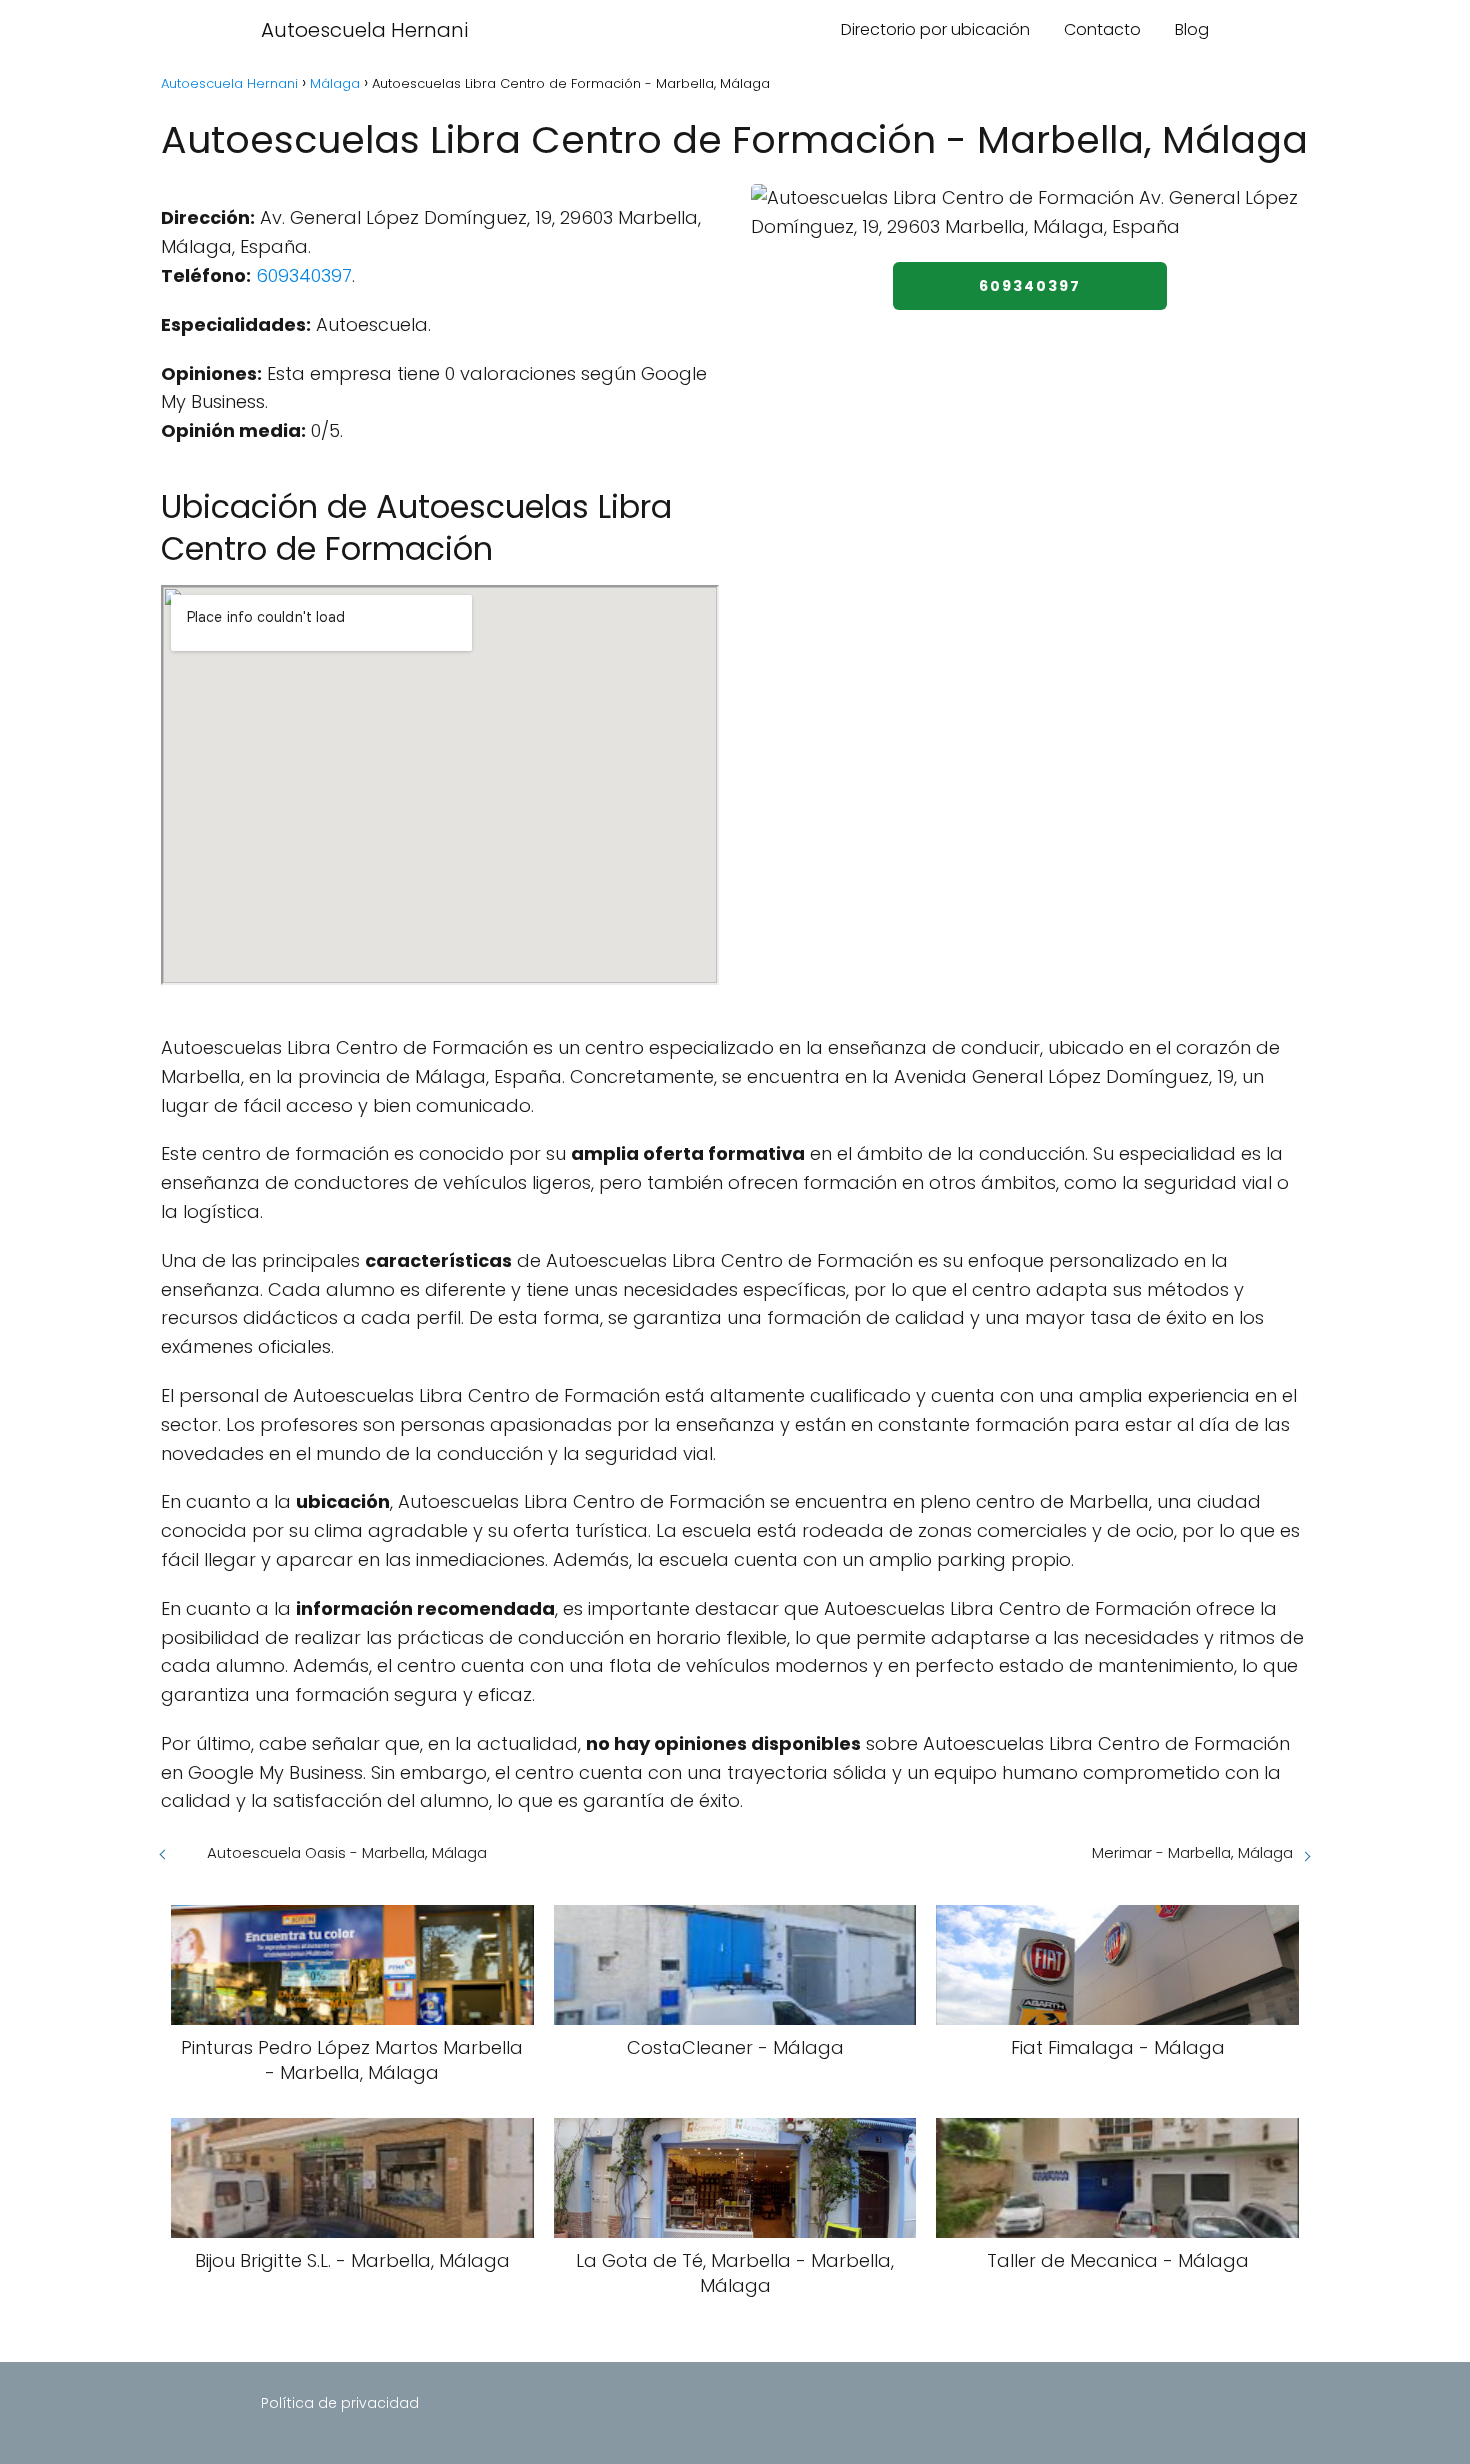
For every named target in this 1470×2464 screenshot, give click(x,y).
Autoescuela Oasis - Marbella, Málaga (347, 1852)
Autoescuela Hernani (364, 30)
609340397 (304, 275)
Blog (1192, 29)
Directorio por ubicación (935, 29)
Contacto (1102, 29)
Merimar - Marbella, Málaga (1192, 1852)
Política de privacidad (340, 2403)
